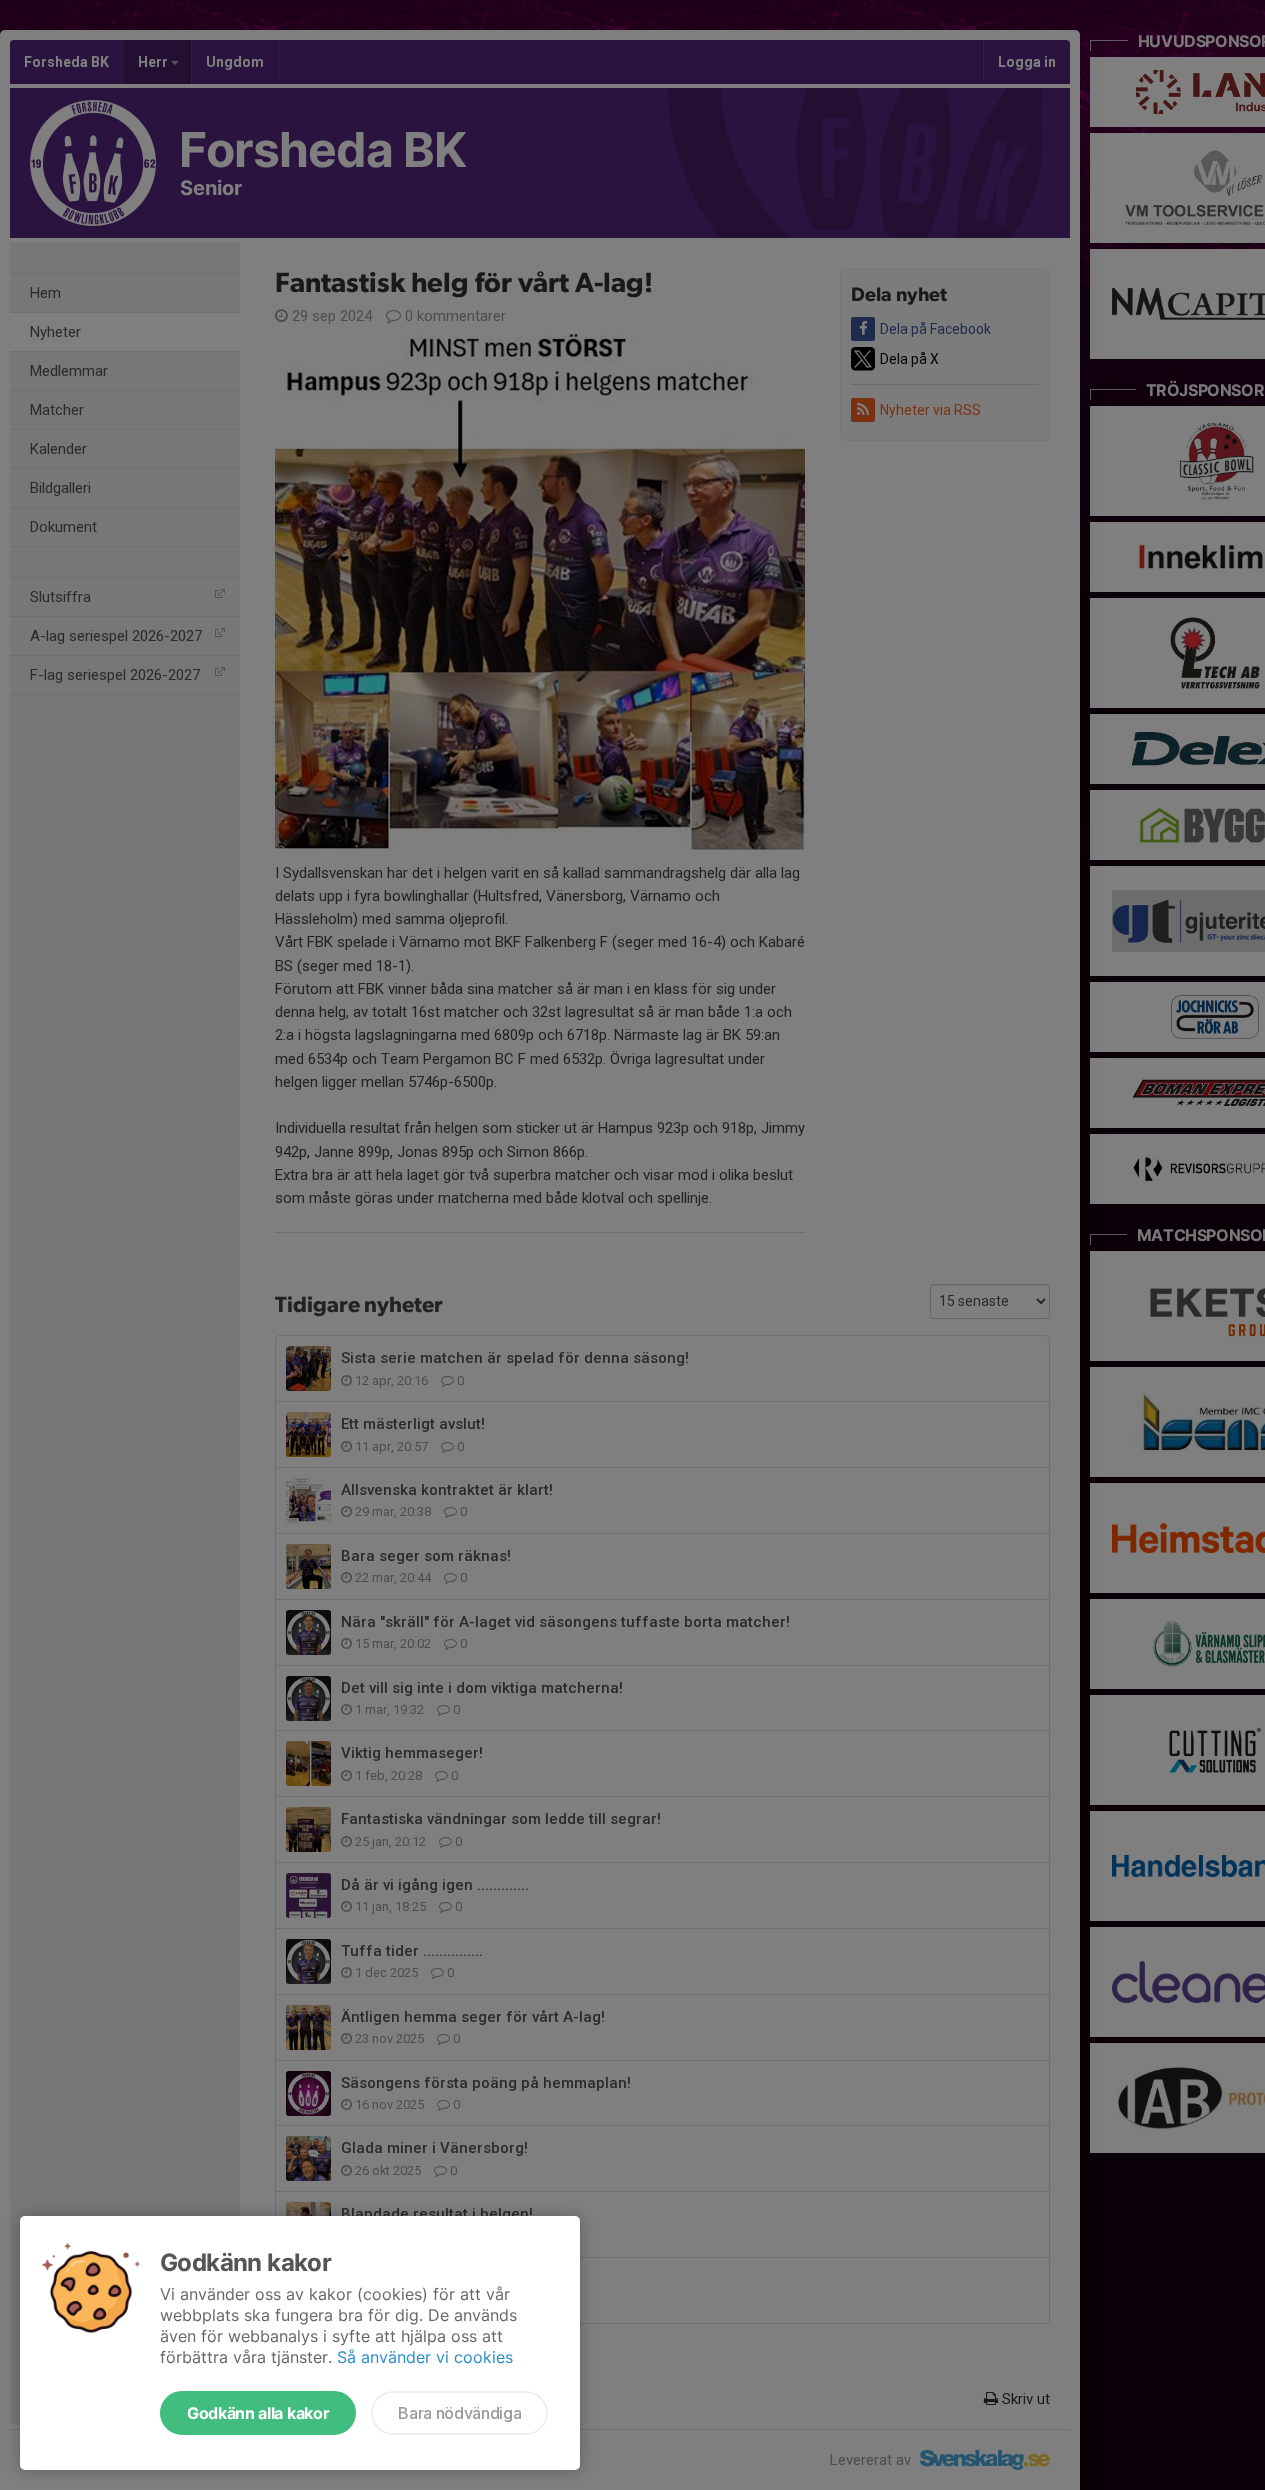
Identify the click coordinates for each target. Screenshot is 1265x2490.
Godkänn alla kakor (258, 2413)
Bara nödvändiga (459, 2413)
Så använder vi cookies (425, 2357)
